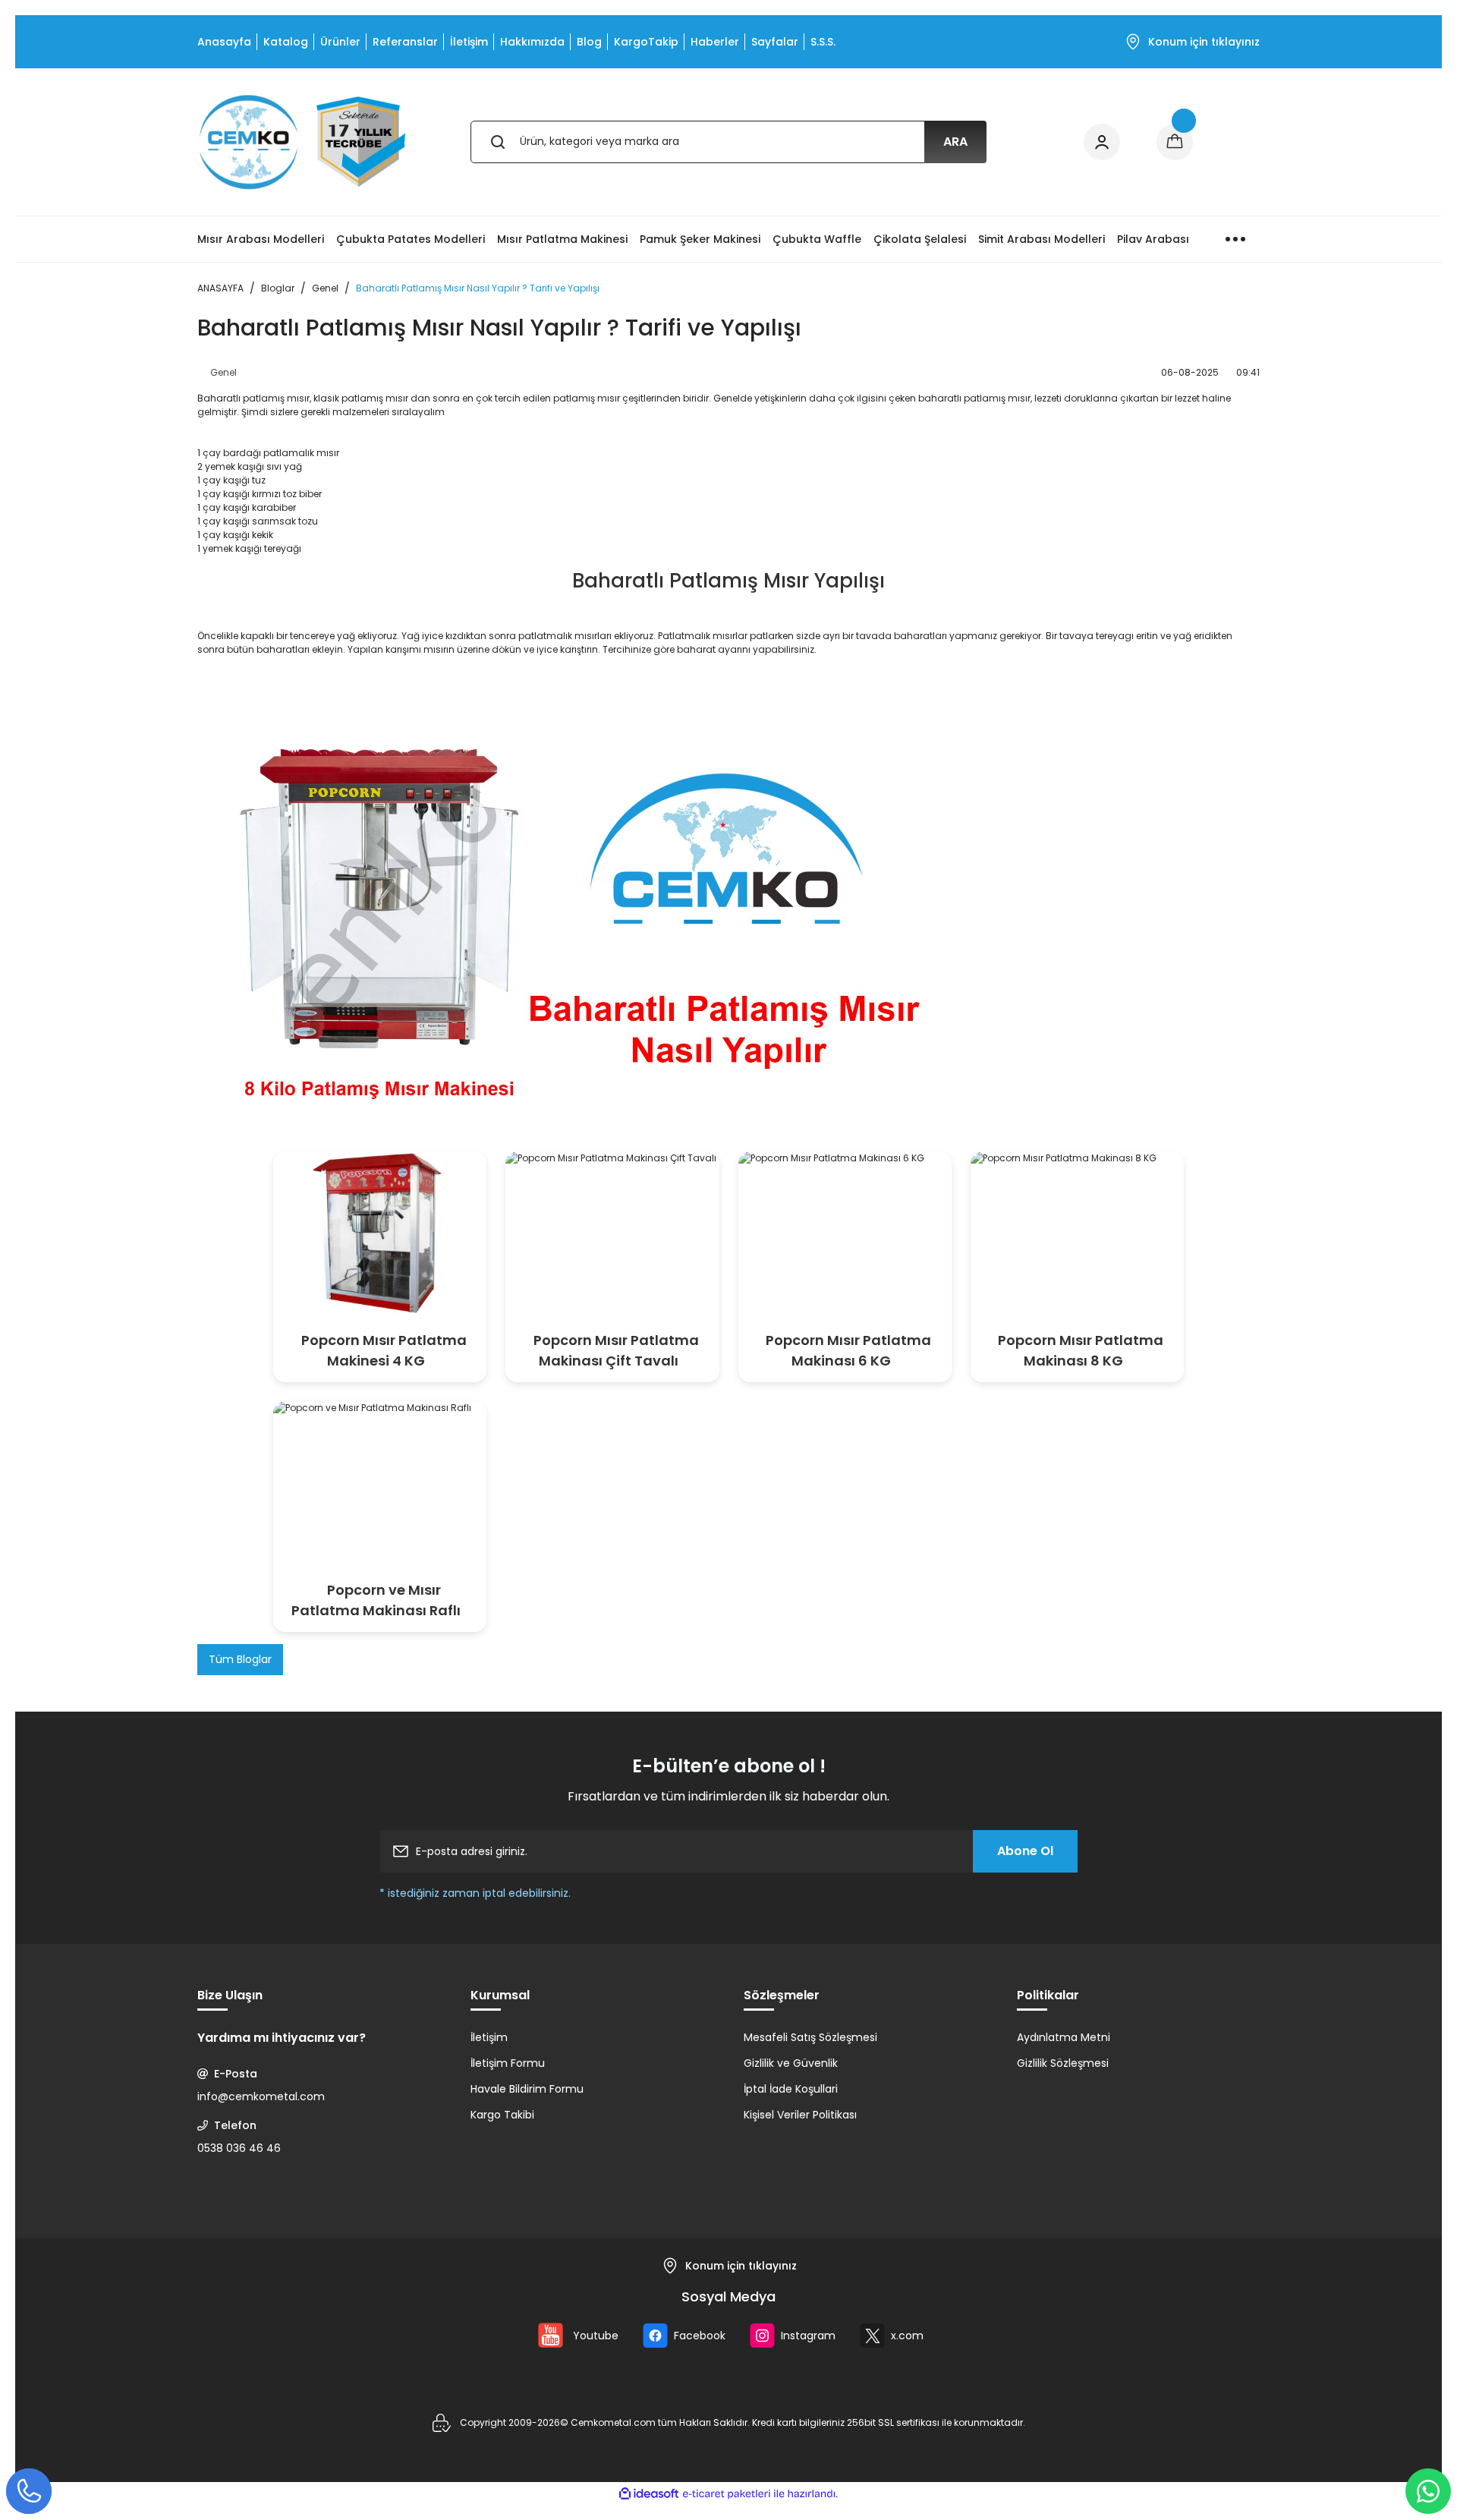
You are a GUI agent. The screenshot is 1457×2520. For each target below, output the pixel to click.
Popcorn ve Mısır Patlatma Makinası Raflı (376, 1600)
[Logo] (303, 142)
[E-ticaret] (727, 2493)
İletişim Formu (508, 2063)
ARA (955, 142)
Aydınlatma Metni (1064, 2037)
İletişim (489, 2037)
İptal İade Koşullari (791, 2089)
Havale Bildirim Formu (527, 2089)
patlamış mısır (276, 398)
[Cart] (1175, 142)
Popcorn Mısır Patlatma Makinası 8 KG (1081, 1350)
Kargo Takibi (502, 2115)
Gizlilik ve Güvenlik (791, 2063)
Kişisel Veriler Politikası (800, 2115)
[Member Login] (1102, 142)
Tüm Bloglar (240, 1659)
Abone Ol (1025, 1851)
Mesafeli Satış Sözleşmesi (810, 2037)
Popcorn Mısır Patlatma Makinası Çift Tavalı (616, 1350)
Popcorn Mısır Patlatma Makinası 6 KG (848, 1350)
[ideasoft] (649, 2494)
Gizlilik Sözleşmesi (1063, 2063)
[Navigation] (1235, 239)
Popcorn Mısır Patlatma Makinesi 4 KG (384, 1350)
